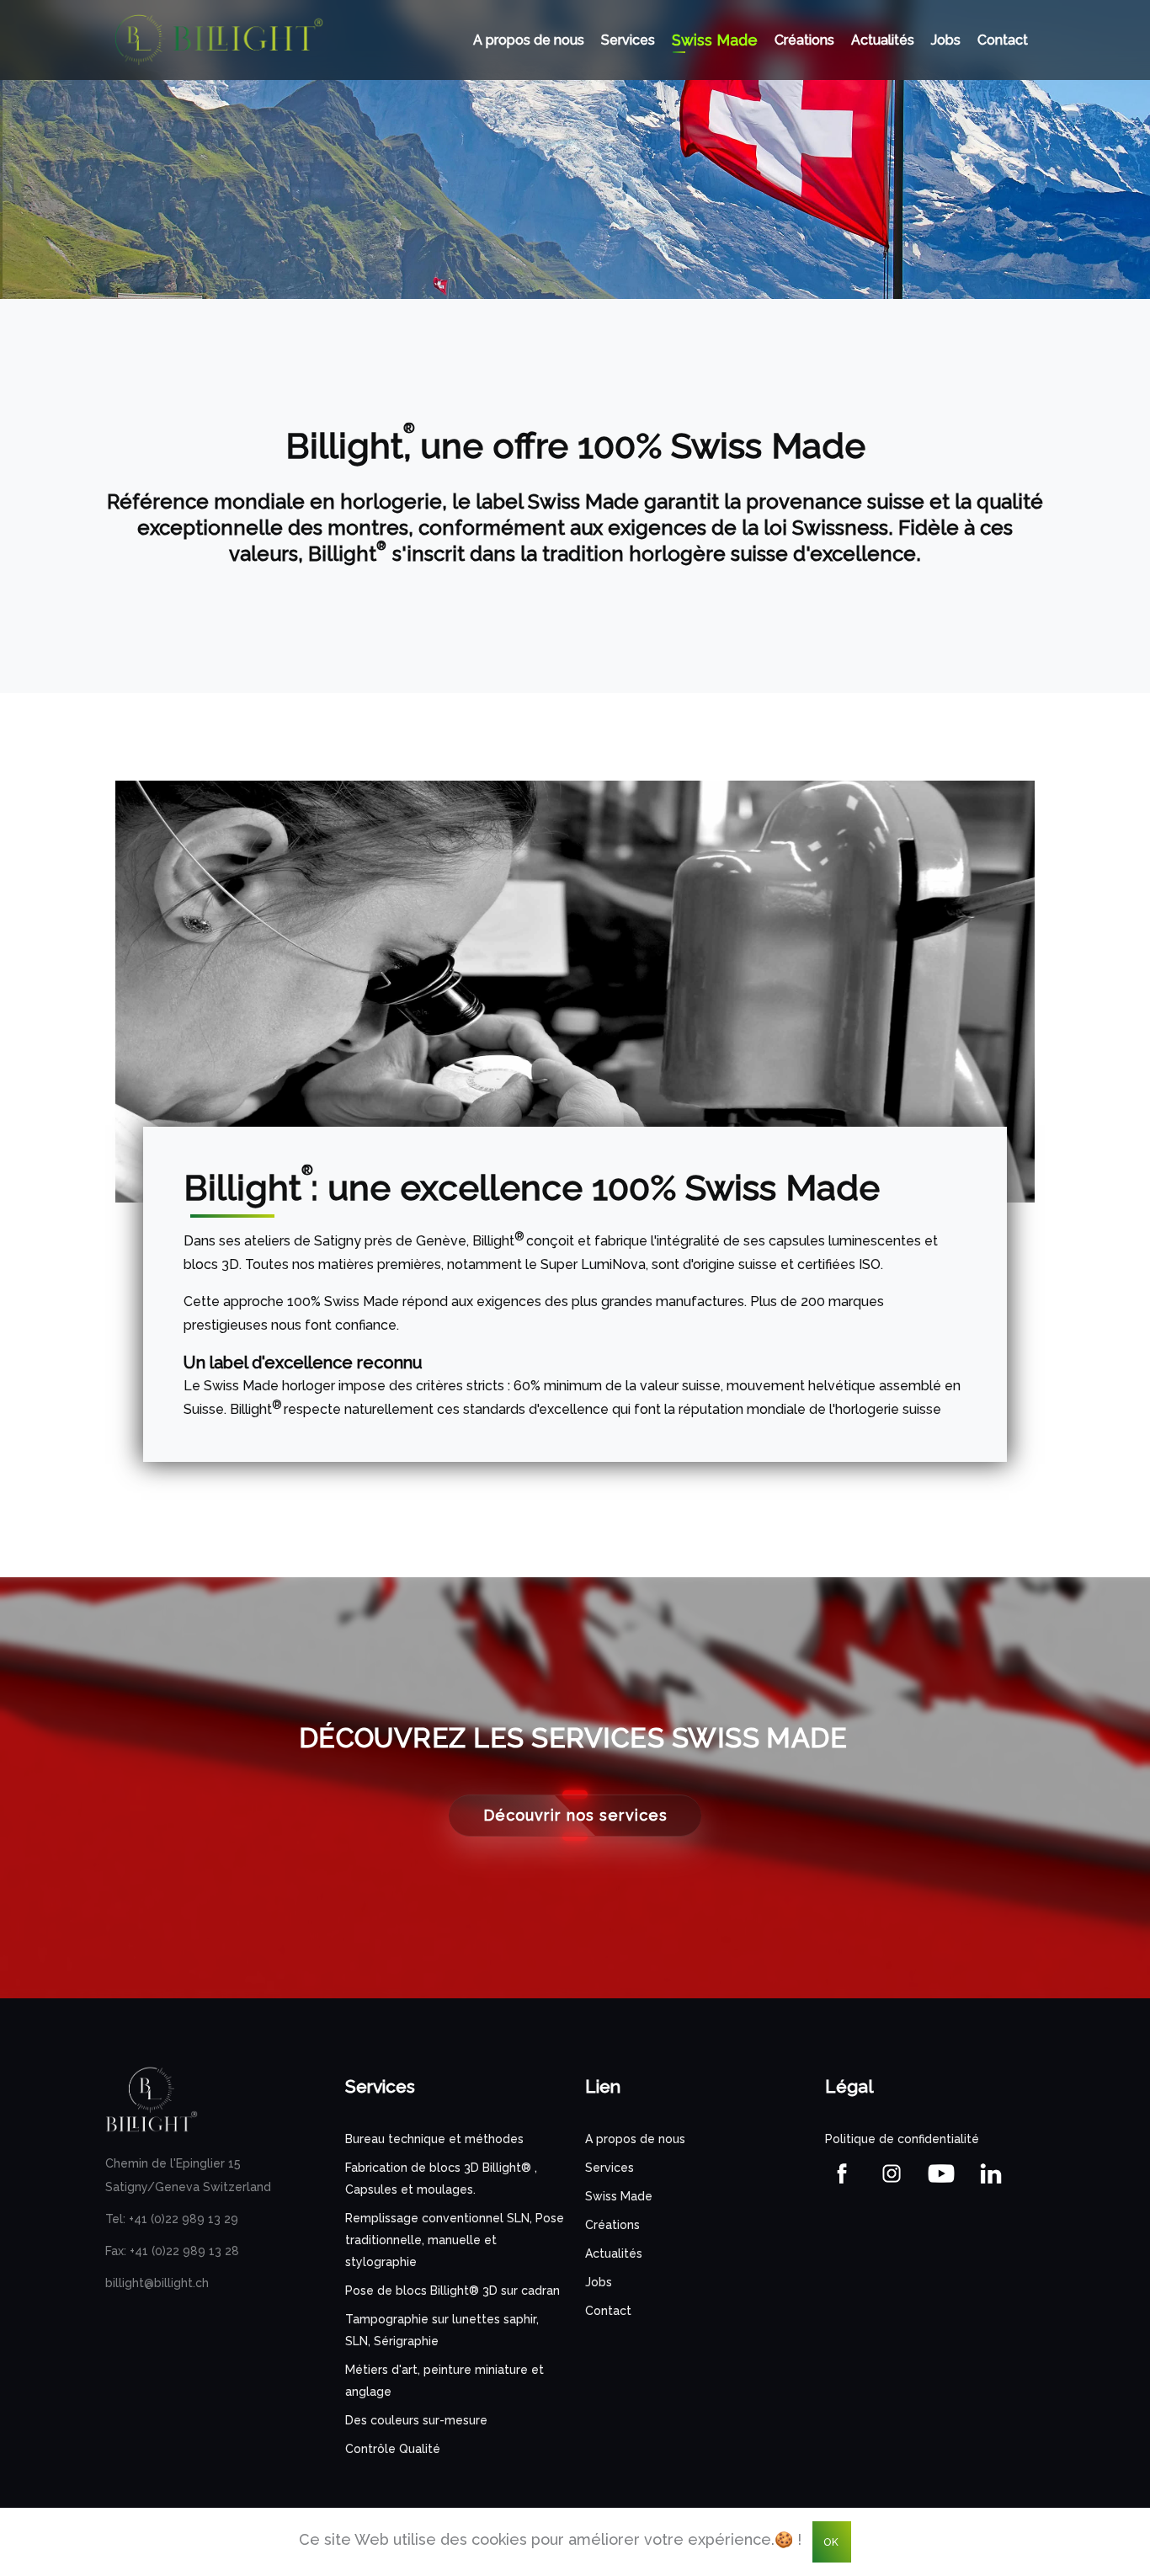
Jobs (946, 40)
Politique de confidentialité (902, 2139)
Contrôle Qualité (393, 2449)
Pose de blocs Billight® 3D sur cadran (453, 2291)
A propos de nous (529, 40)
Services (628, 40)
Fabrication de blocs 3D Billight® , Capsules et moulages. (441, 2179)
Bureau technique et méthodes (434, 2139)
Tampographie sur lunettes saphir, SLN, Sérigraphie (442, 2330)
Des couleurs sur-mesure (416, 2420)
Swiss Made (715, 40)
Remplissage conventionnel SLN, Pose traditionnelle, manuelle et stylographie (455, 2240)
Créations (804, 40)
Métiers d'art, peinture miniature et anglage (445, 2381)
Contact (1003, 40)
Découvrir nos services (575, 1815)
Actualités (883, 40)
